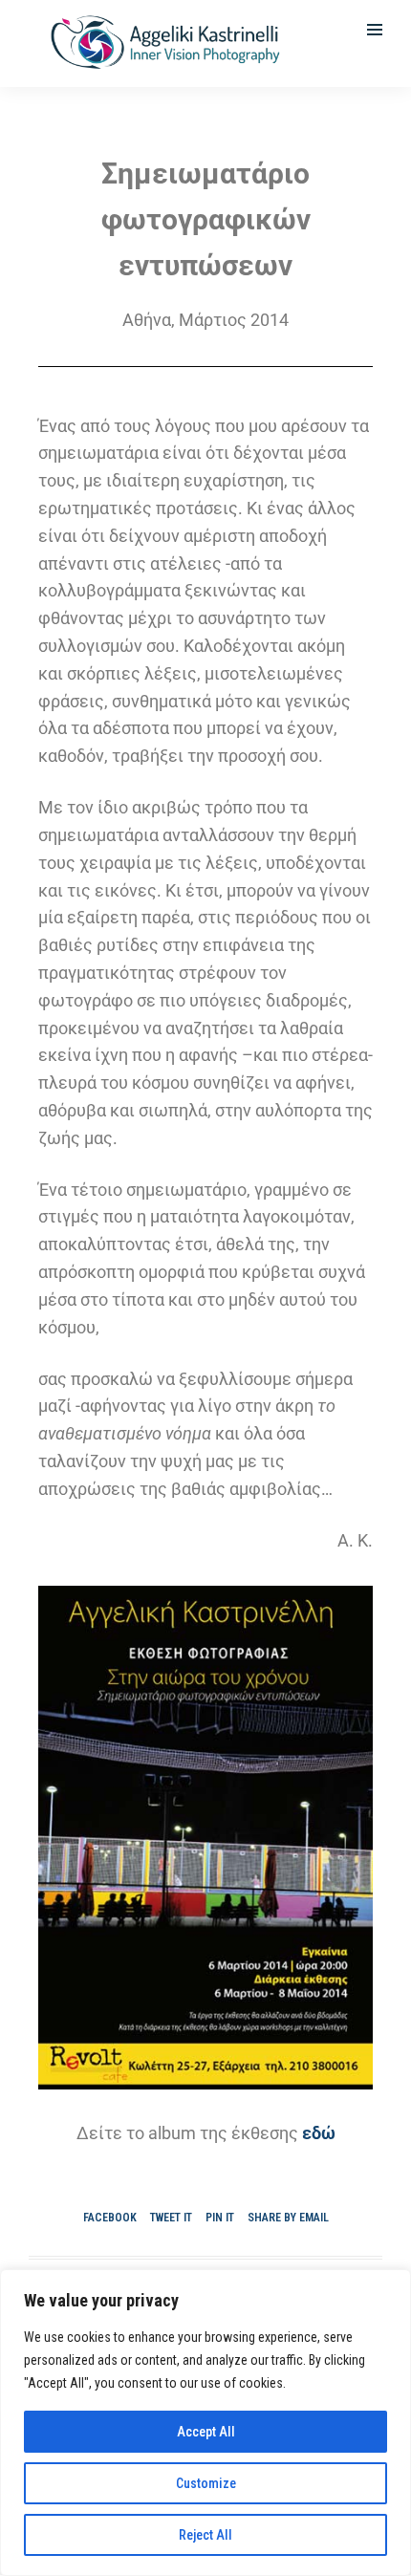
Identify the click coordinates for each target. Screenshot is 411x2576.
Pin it (220, 2218)
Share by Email (288, 2218)
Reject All (205, 2535)
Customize (206, 2483)
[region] (205, 2423)
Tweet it (171, 2218)
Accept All (206, 2432)
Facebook (110, 2218)
